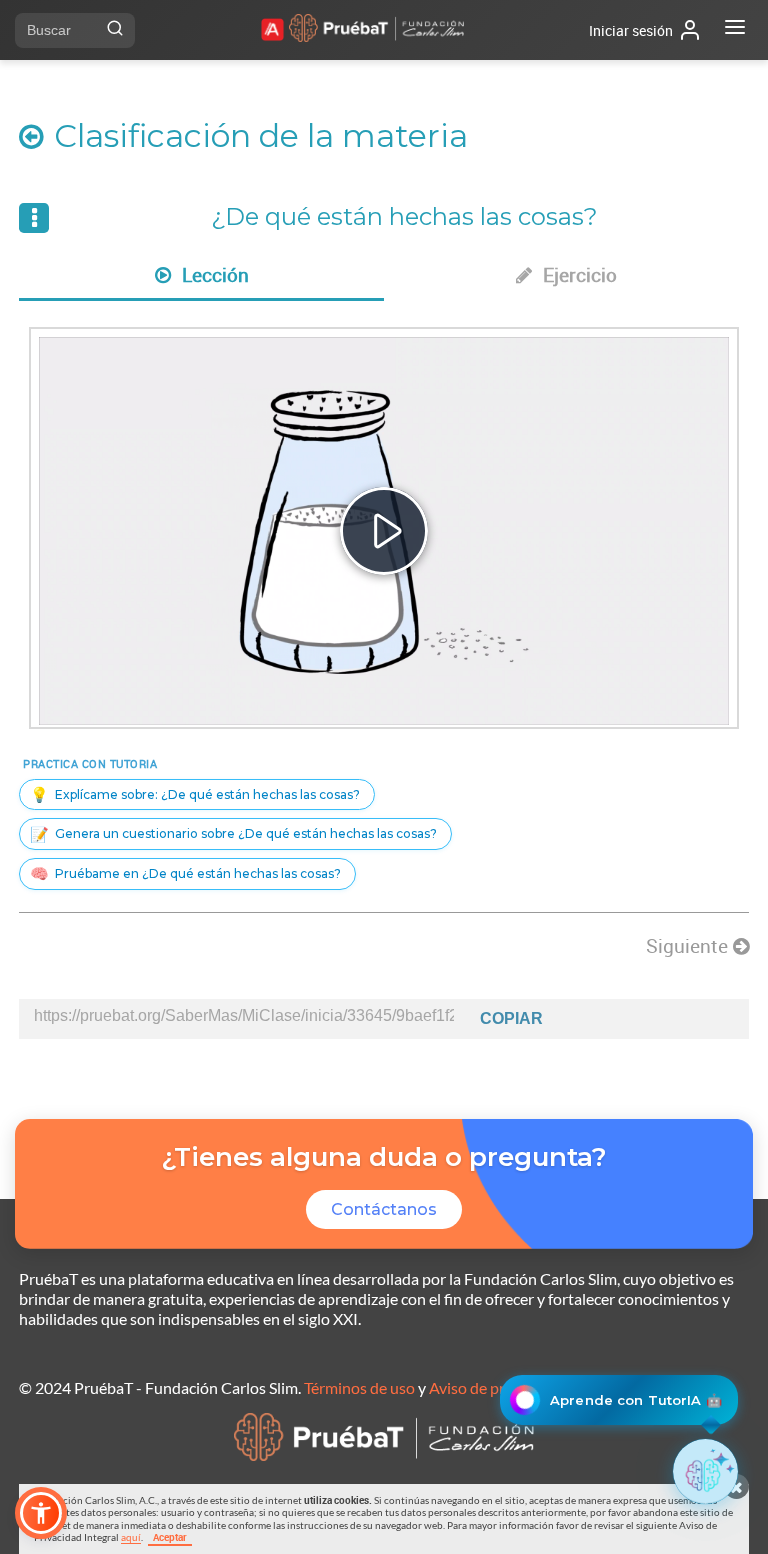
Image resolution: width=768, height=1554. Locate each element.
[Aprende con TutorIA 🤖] (705, 1471)
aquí (131, 1537)
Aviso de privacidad (495, 1387)
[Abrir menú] (735, 30)
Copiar (511, 1018)
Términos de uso (359, 1387)
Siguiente (689, 946)
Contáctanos (384, 1209)
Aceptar (170, 1537)
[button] (41, 1513)
